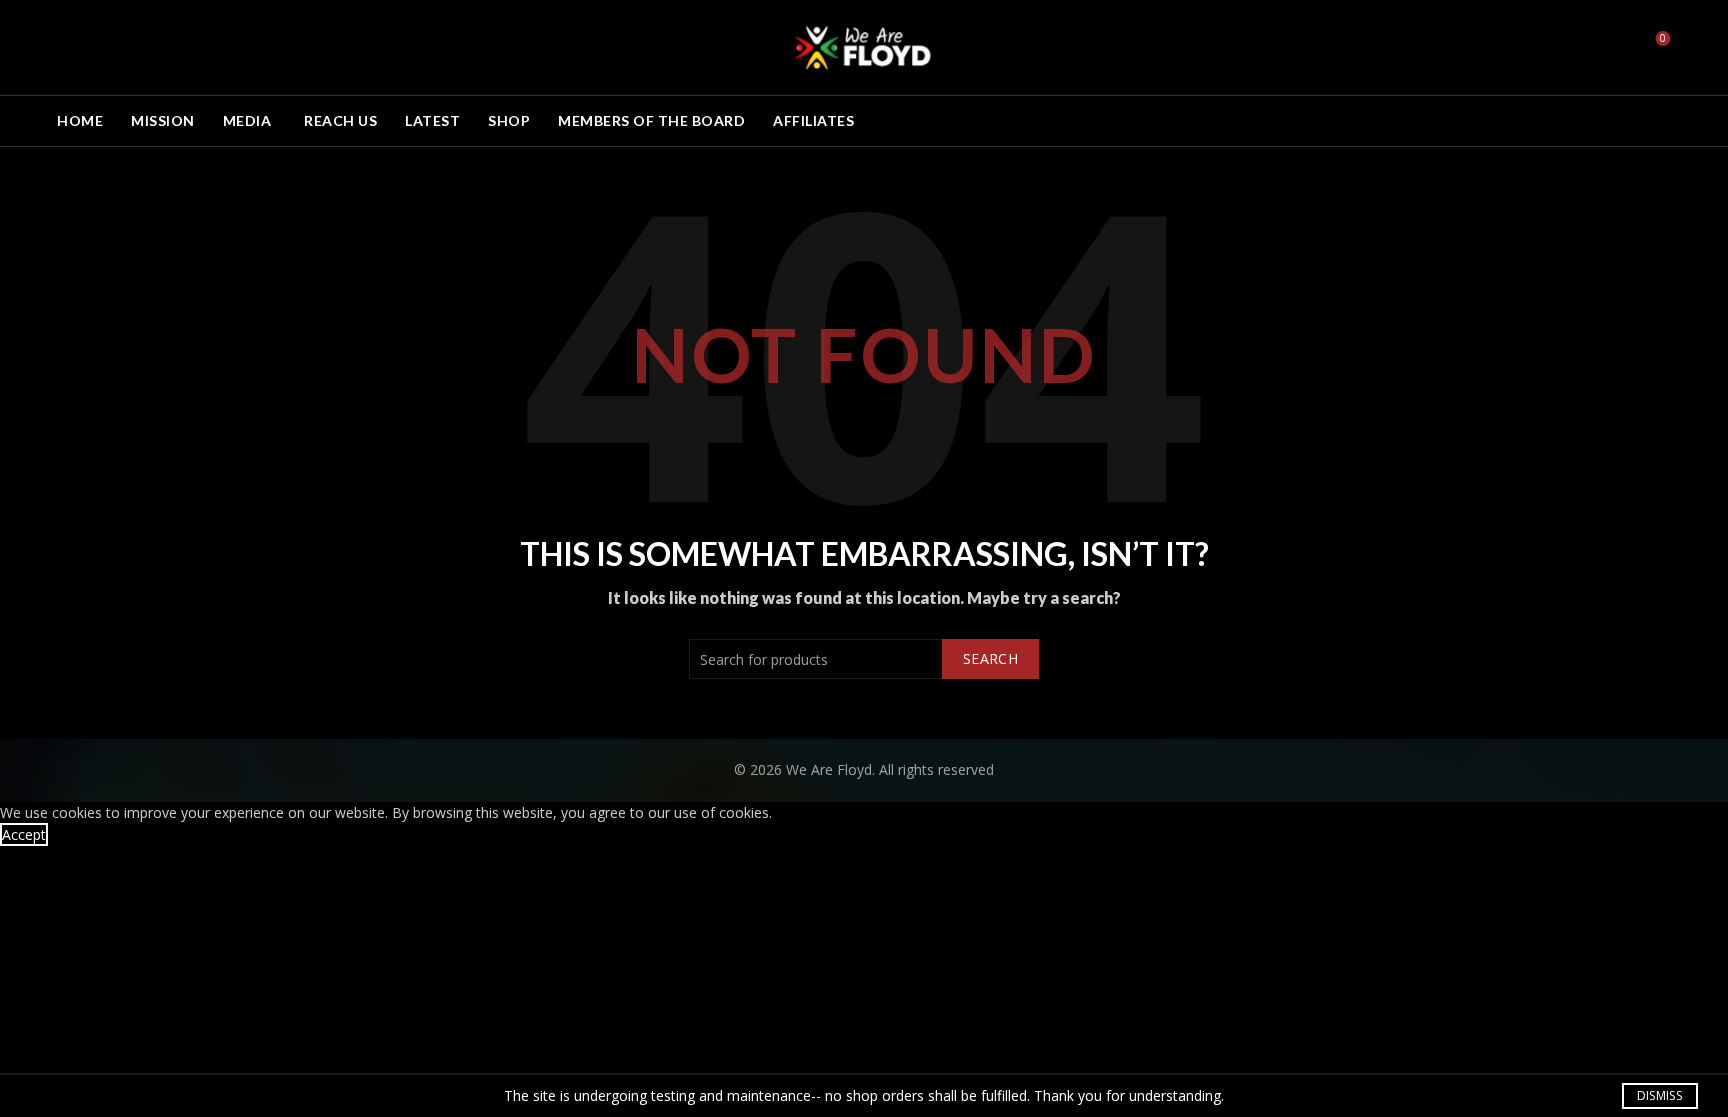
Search (990, 658)
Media (247, 120)
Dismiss (1659, 1095)
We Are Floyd (829, 769)
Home (80, 120)
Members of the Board (651, 120)
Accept (24, 834)
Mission (163, 120)
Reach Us (340, 120)
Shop (509, 120)
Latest (432, 120)
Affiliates (813, 120)
